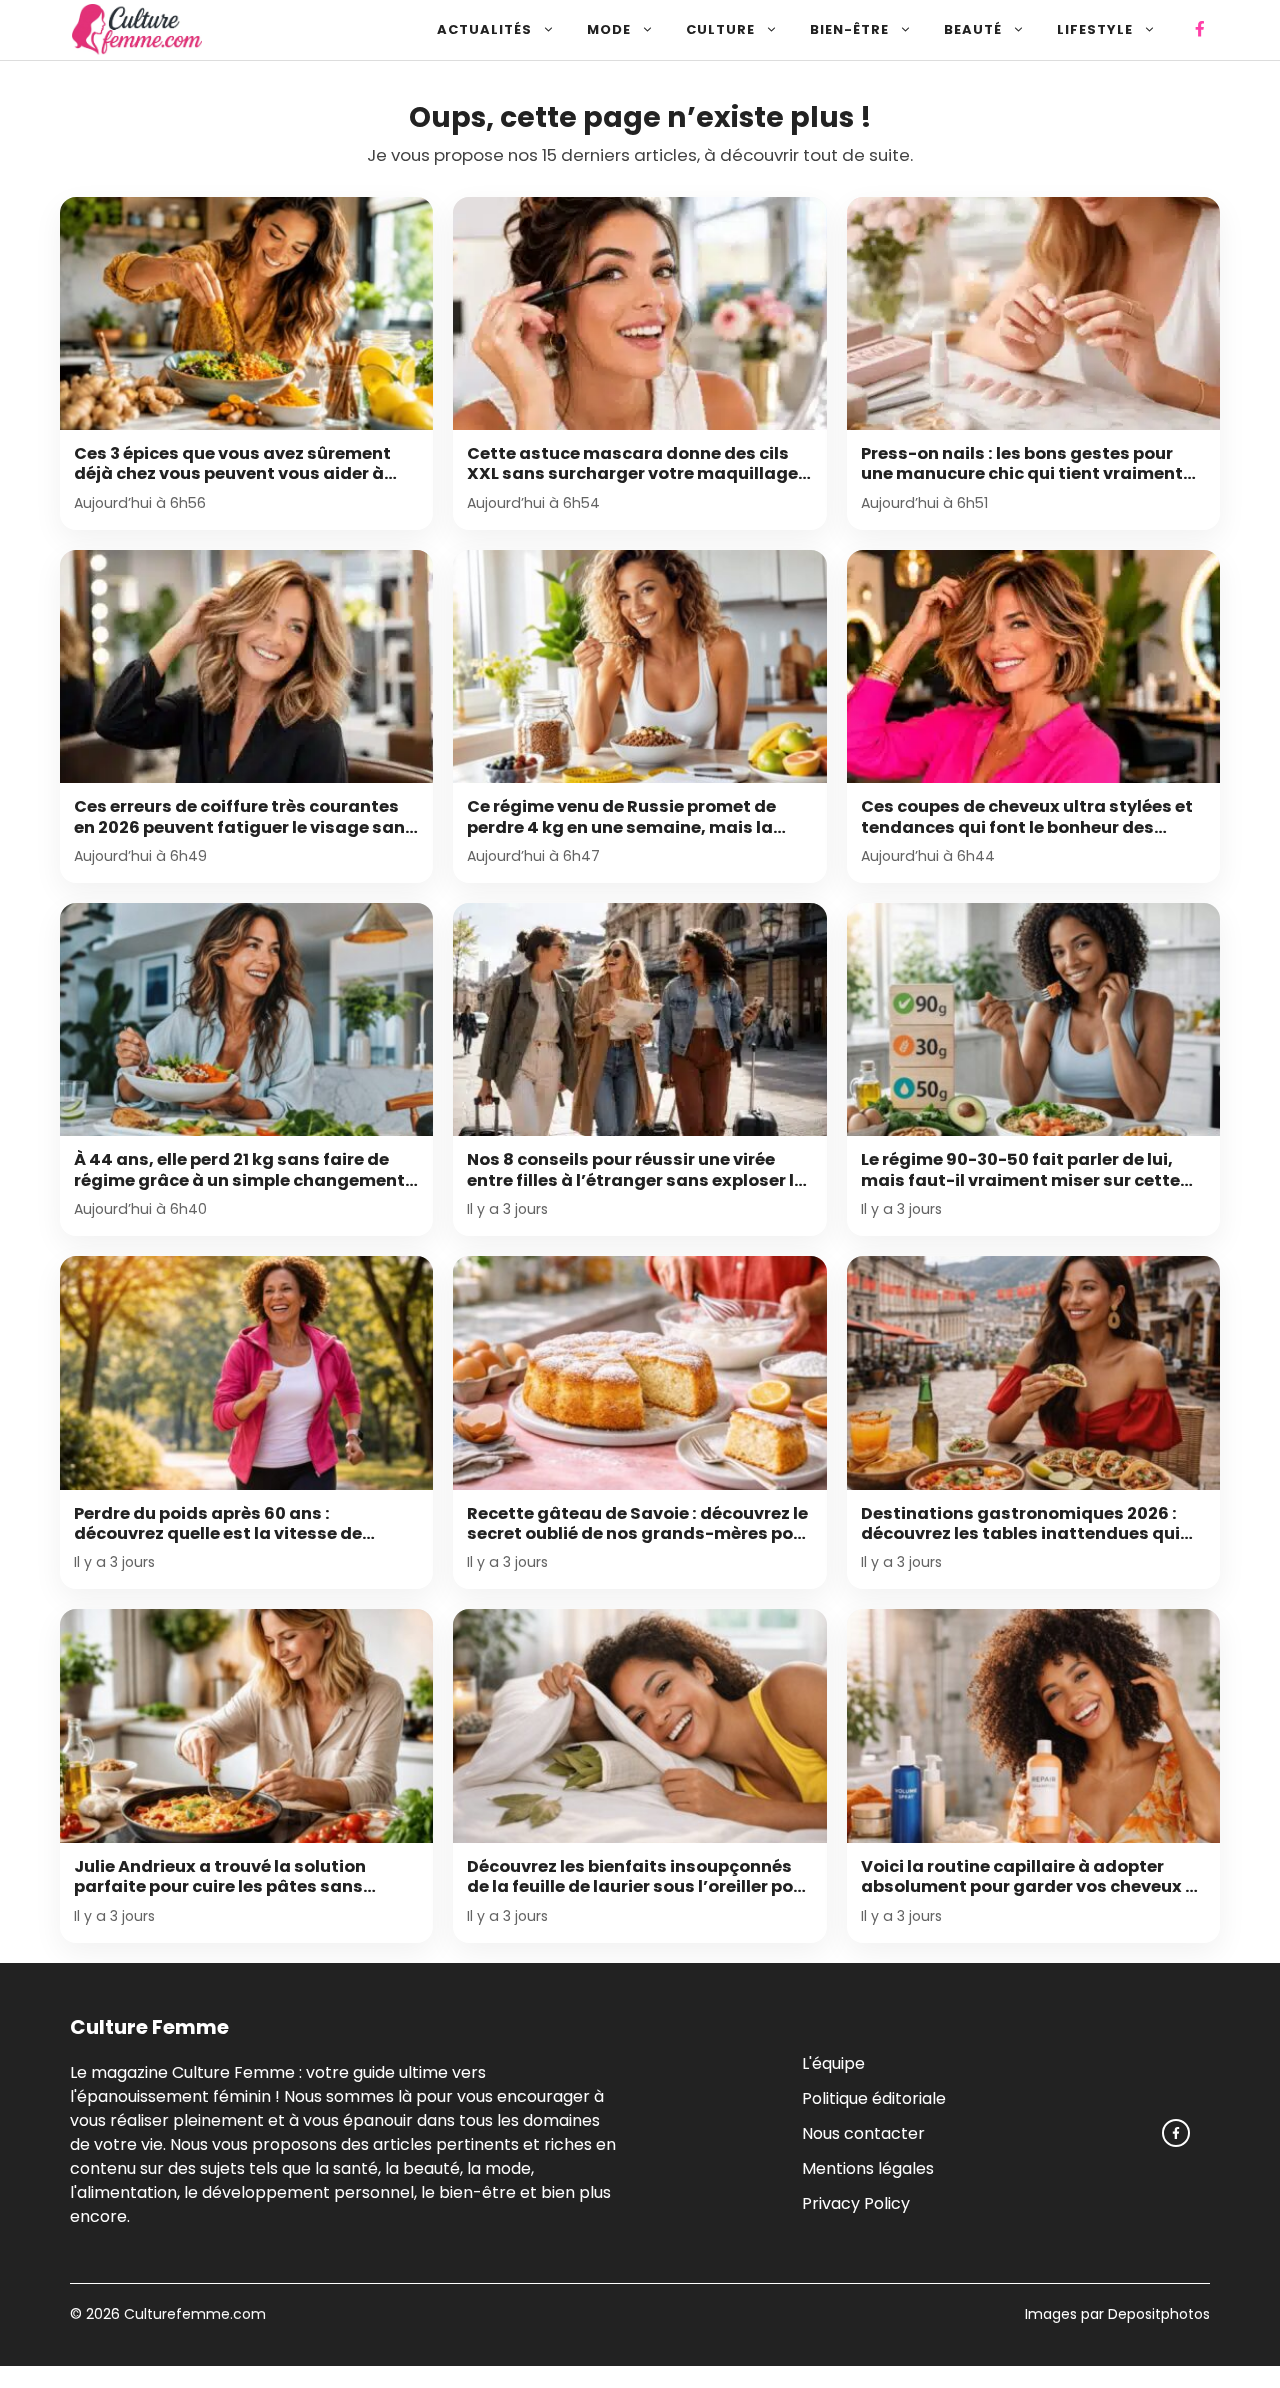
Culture (720, 29)
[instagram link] (1176, 2133)
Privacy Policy (856, 2202)
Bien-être (849, 29)
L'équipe (833, 2062)
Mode (609, 29)
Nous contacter (863, 2132)
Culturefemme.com (193, 2314)
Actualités (484, 29)
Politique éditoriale (874, 2097)
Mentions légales (868, 2167)
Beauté (973, 29)
